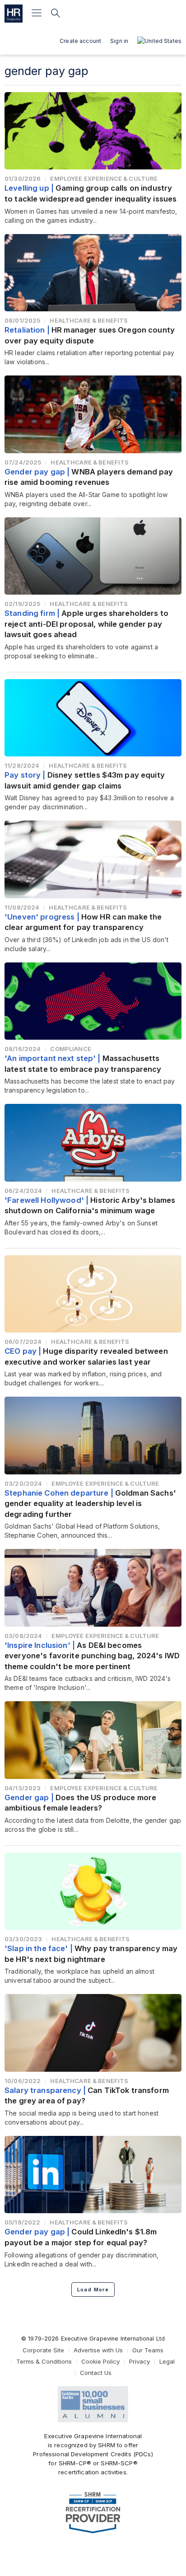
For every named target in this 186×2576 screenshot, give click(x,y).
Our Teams (148, 2350)
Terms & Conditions (44, 2361)
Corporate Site (43, 2350)
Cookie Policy (100, 2361)
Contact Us (96, 2373)
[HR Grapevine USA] (14, 14)
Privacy (139, 2361)
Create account (80, 41)
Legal (167, 2361)
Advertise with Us (98, 2350)
